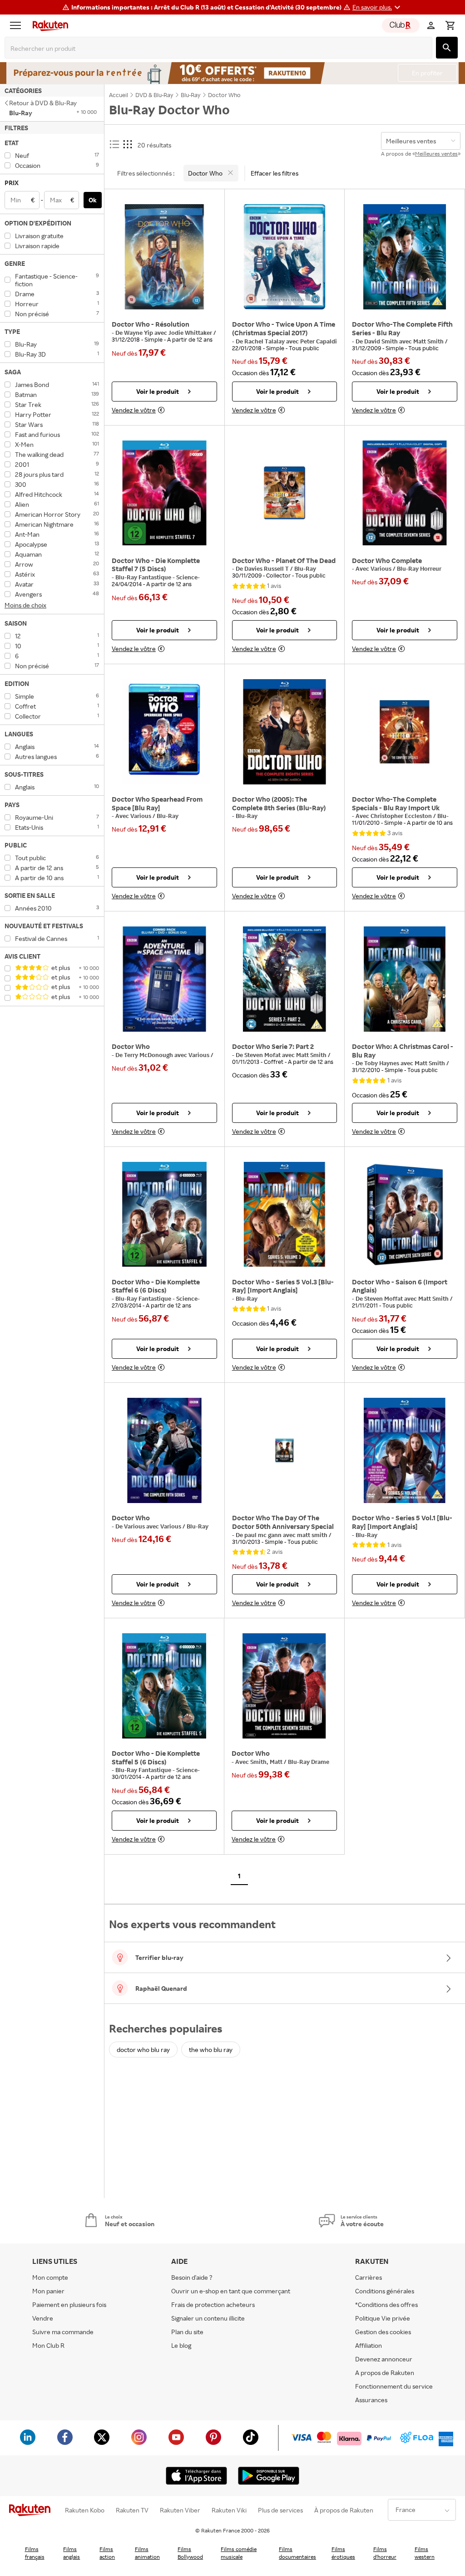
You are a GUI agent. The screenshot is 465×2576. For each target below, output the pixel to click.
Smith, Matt (267, 1762)
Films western (425, 2553)
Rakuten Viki (229, 2510)
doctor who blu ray (143, 2050)
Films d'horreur (385, 2553)
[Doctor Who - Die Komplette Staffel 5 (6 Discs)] (164, 1686)
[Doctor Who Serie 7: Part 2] (285, 979)
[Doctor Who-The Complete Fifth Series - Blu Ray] (405, 257)
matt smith (313, 1535)
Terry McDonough (149, 1055)
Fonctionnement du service (394, 2386)
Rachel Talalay (265, 341)
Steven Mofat (263, 1055)
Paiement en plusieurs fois (69, 2304)
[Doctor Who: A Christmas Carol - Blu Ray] (405, 979)
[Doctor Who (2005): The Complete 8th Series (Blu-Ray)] (285, 732)
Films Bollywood (190, 2553)
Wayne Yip (139, 333)
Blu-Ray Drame (309, 1762)
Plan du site (187, 2332)
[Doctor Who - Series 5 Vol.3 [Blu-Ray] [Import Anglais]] (285, 1215)
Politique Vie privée (383, 2318)
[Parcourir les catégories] (18, 25)
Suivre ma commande (63, 2332)
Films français (35, 2553)
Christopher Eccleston (402, 816)
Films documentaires (297, 2553)
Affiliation (369, 2345)
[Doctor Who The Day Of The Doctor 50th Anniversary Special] (285, 1450)
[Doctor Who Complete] (405, 493)
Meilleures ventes (436, 154)
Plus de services (280, 2510)
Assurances (371, 2400)
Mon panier (48, 2291)
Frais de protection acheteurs (213, 2304)
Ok (93, 200)
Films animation (147, 2553)
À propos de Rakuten (344, 2510)
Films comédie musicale (239, 2553)
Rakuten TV (132, 2510)
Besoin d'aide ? (192, 2277)
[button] (378, 7)
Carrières (369, 2277)
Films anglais (72, 2553)
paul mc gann (264, 1535)
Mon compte (50, 2277)
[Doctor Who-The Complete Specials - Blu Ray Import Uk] (405, 732)
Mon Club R (48, 2345)
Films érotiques (343, 2553)
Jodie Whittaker (191, 333)
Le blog (181, 2345)
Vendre (43, 2318)
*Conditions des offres (386, 2304)
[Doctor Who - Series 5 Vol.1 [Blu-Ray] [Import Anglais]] (405, 1450)
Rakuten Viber (180, 2510)
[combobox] (220, 49)
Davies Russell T (267, 568)
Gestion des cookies (383, 2332)
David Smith (382, 341)
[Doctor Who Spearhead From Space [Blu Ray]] (164, 732)
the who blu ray (211, 2050)
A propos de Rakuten (385, 2373)
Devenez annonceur (384, 2359)
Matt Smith (429, 341)
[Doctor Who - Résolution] (164, 257)
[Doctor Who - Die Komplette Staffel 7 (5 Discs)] (164, 493)
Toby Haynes (382, 1063)
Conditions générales (385, 2291)
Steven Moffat (384, 1298)
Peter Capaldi (319, 341)
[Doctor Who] (164, 979)
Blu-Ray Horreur (419, 568)
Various (382, 568)
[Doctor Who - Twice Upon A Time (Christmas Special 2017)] (285, 257)
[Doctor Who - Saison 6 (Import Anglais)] (405, 1215)
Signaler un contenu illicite (208, 2318)
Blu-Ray (168, 816)
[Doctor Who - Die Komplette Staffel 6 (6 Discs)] (164, 1215)
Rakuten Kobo (85, 2510)
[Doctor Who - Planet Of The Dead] (285, 493)
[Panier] (450, 25)
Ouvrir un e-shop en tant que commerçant (231, 2291)
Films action (107, 2553)
